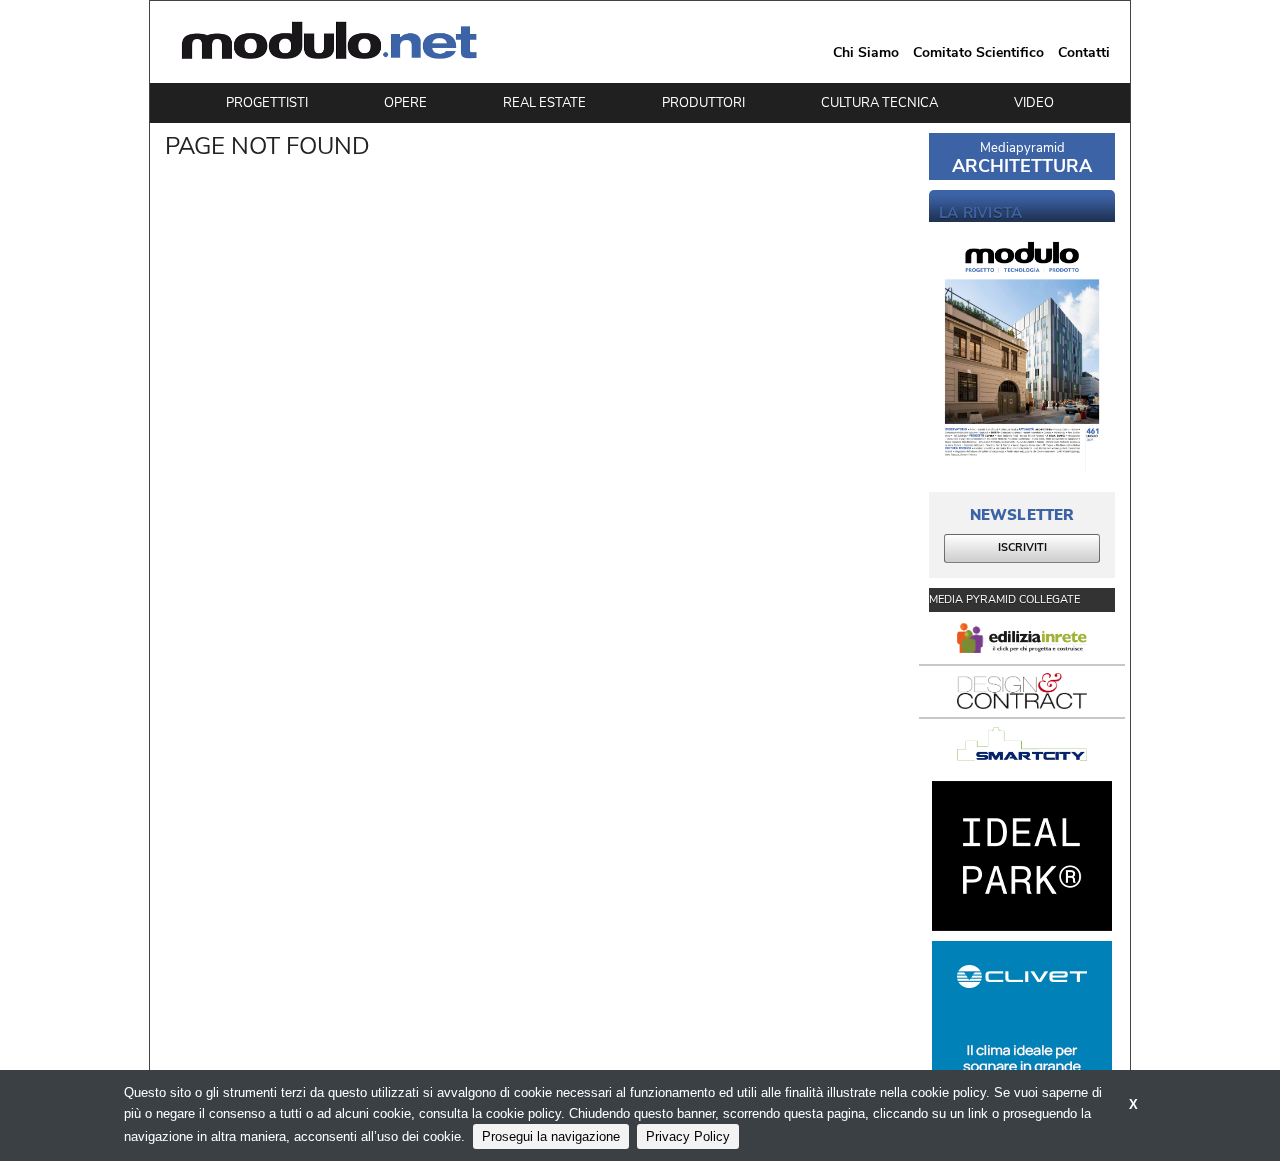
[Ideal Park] (1022, 856)
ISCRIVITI (1022, 547)
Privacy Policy (688, 1136)
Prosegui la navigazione (551, 1136)
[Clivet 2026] (1022, 1016)
